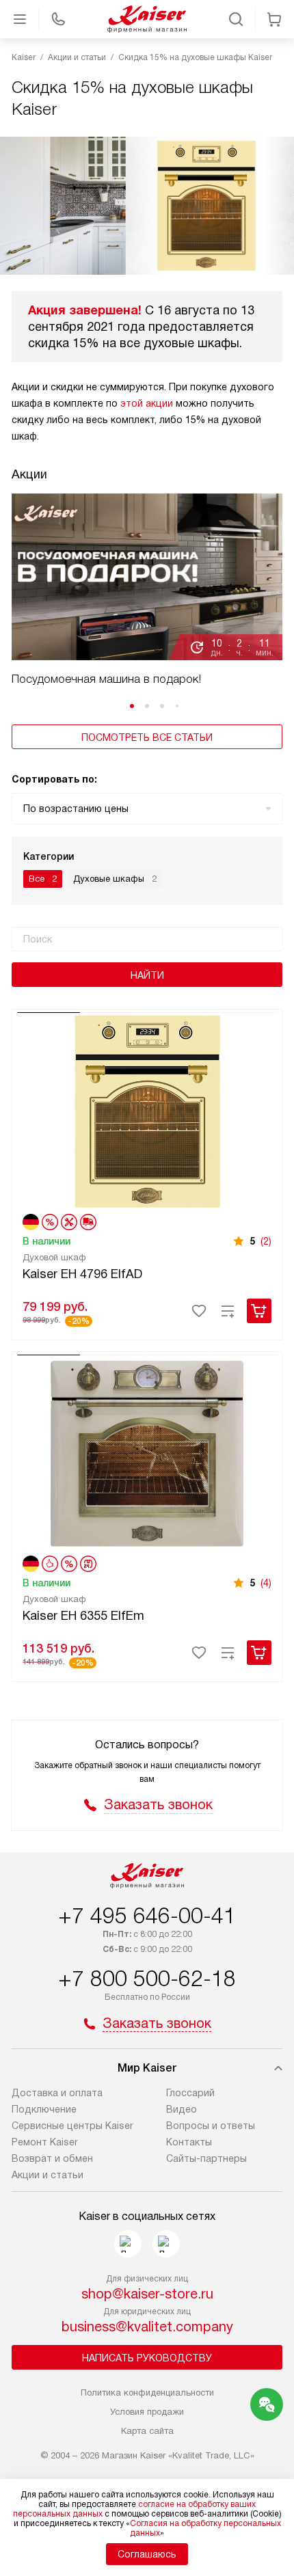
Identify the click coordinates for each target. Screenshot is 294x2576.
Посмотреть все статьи (147, 737)
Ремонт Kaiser (45, 2142)
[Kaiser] (147, 19)
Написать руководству (147, 2358)
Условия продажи (147, 2412)
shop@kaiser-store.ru (147, 2294)
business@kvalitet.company (147, 2327)
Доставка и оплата (57, 2093)
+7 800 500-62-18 (147, 1979)
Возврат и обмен (52, 2158)
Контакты (189, 2142)
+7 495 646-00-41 (147, 1916)
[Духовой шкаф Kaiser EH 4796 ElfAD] (147, 1110)
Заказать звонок (158, 1804)
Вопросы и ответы (211, 2126)
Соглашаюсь (147, 2554)
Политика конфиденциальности (147, 2392)
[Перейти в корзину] (274, 19)
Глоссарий (190, 2093)
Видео (182, 2109)
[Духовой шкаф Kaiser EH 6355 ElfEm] (147, 1452)
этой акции (147, 403)
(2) (266, 1241)
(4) (266, 1583)
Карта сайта (147, 2431)
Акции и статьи (48, 2175)
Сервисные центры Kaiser (72, 2126)
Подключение (44, 2109)
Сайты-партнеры (206, 2158)
